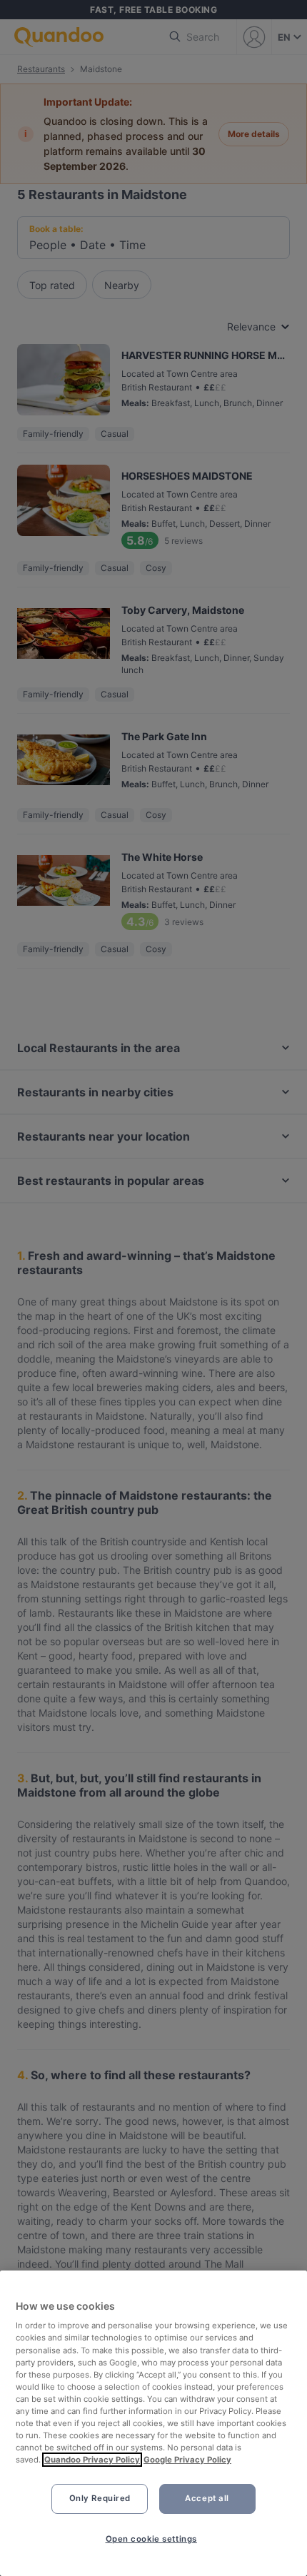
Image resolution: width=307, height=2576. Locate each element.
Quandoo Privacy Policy (92, 2460)
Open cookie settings (151, 2539)
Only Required (100, 2498)
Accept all (207, 2498)
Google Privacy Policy (187, 2460)
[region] (153, 2423)
